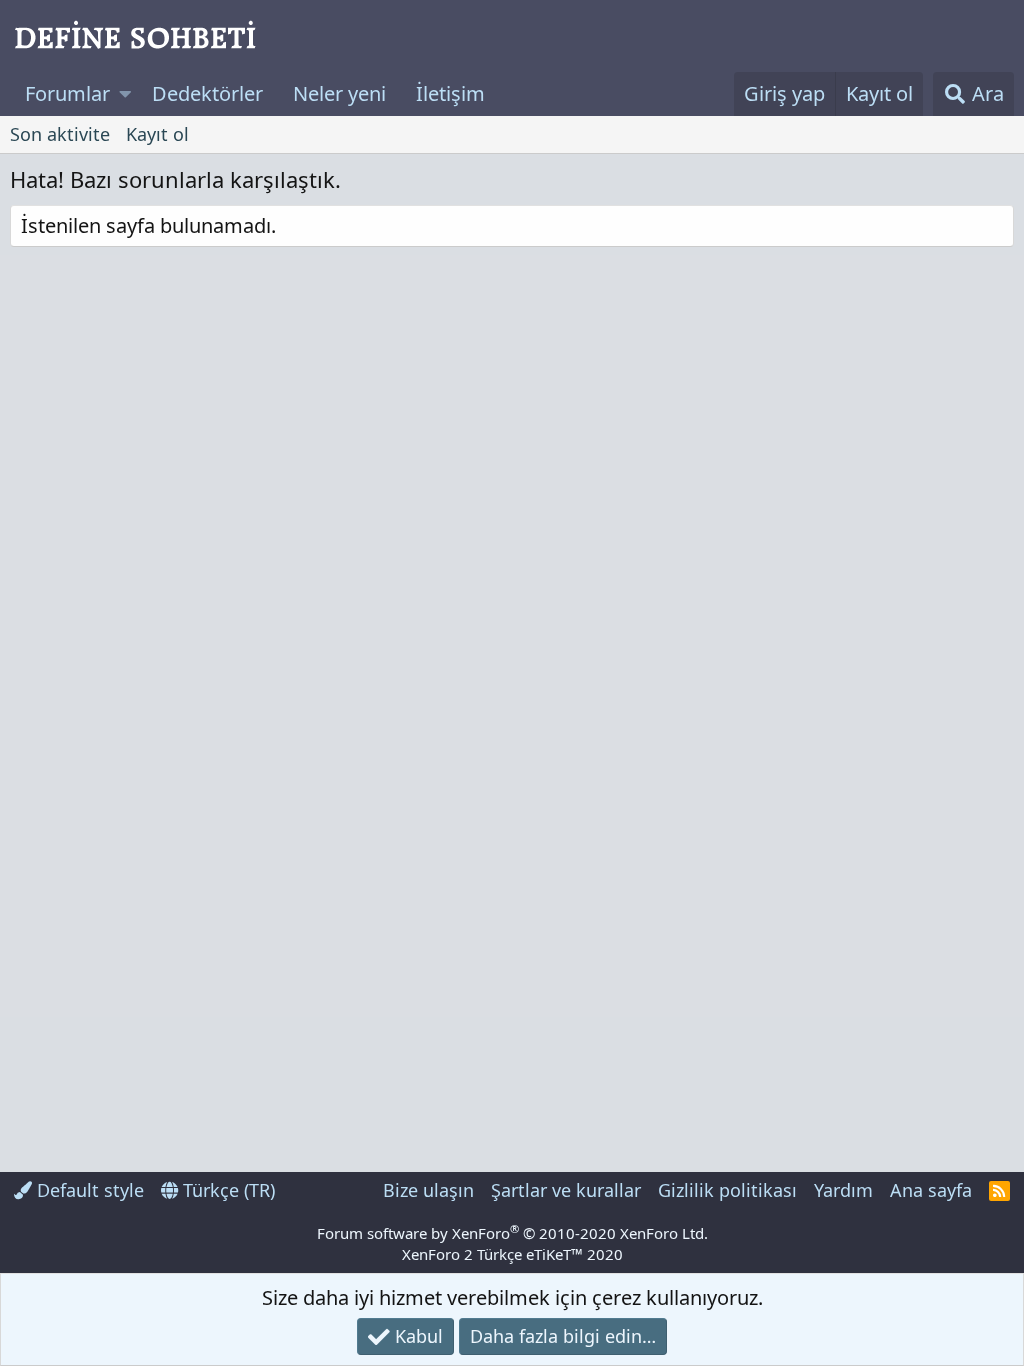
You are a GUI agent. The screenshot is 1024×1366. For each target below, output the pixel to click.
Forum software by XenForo (512, 1233)
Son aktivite (60, 134)
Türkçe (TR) (226, 1190)
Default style (88, 1190)
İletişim (450, 93)
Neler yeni (339, 93)
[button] (125, 94)
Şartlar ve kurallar (566, 1190)
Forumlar (67, 93)
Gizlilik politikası (727, 1190)
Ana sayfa (931, 1190)
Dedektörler (207, 93)
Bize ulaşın (428, 1190)
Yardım (843, 1190)
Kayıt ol (157, 134)
